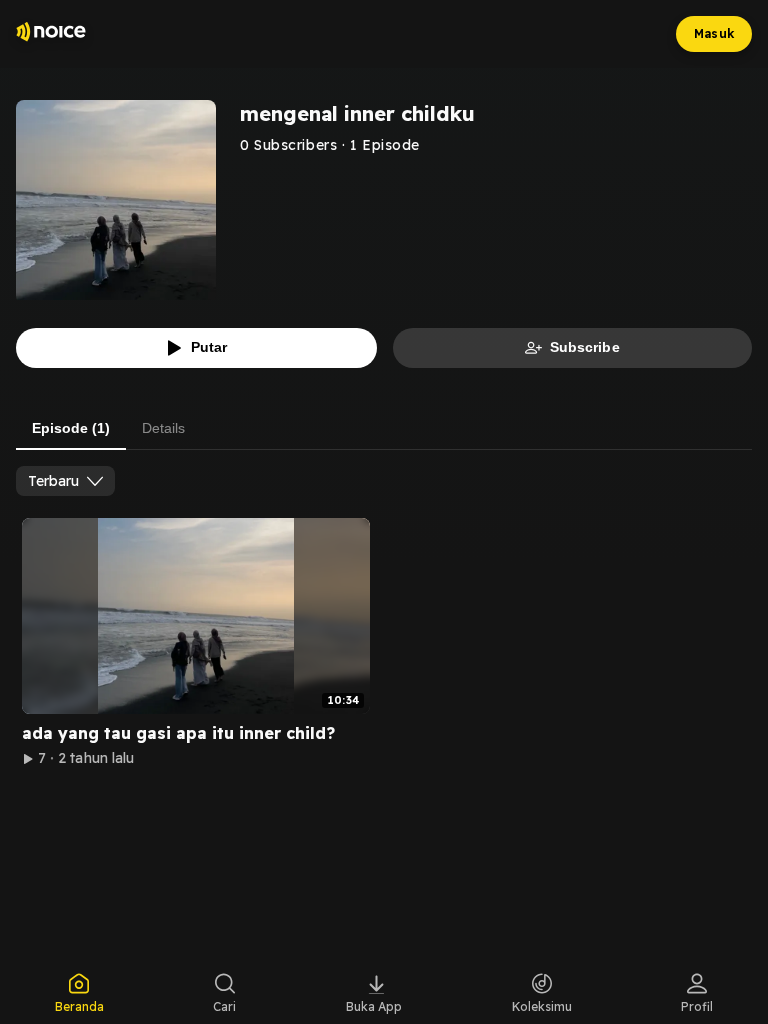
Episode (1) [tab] (71, 428)
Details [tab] (163, 428)
